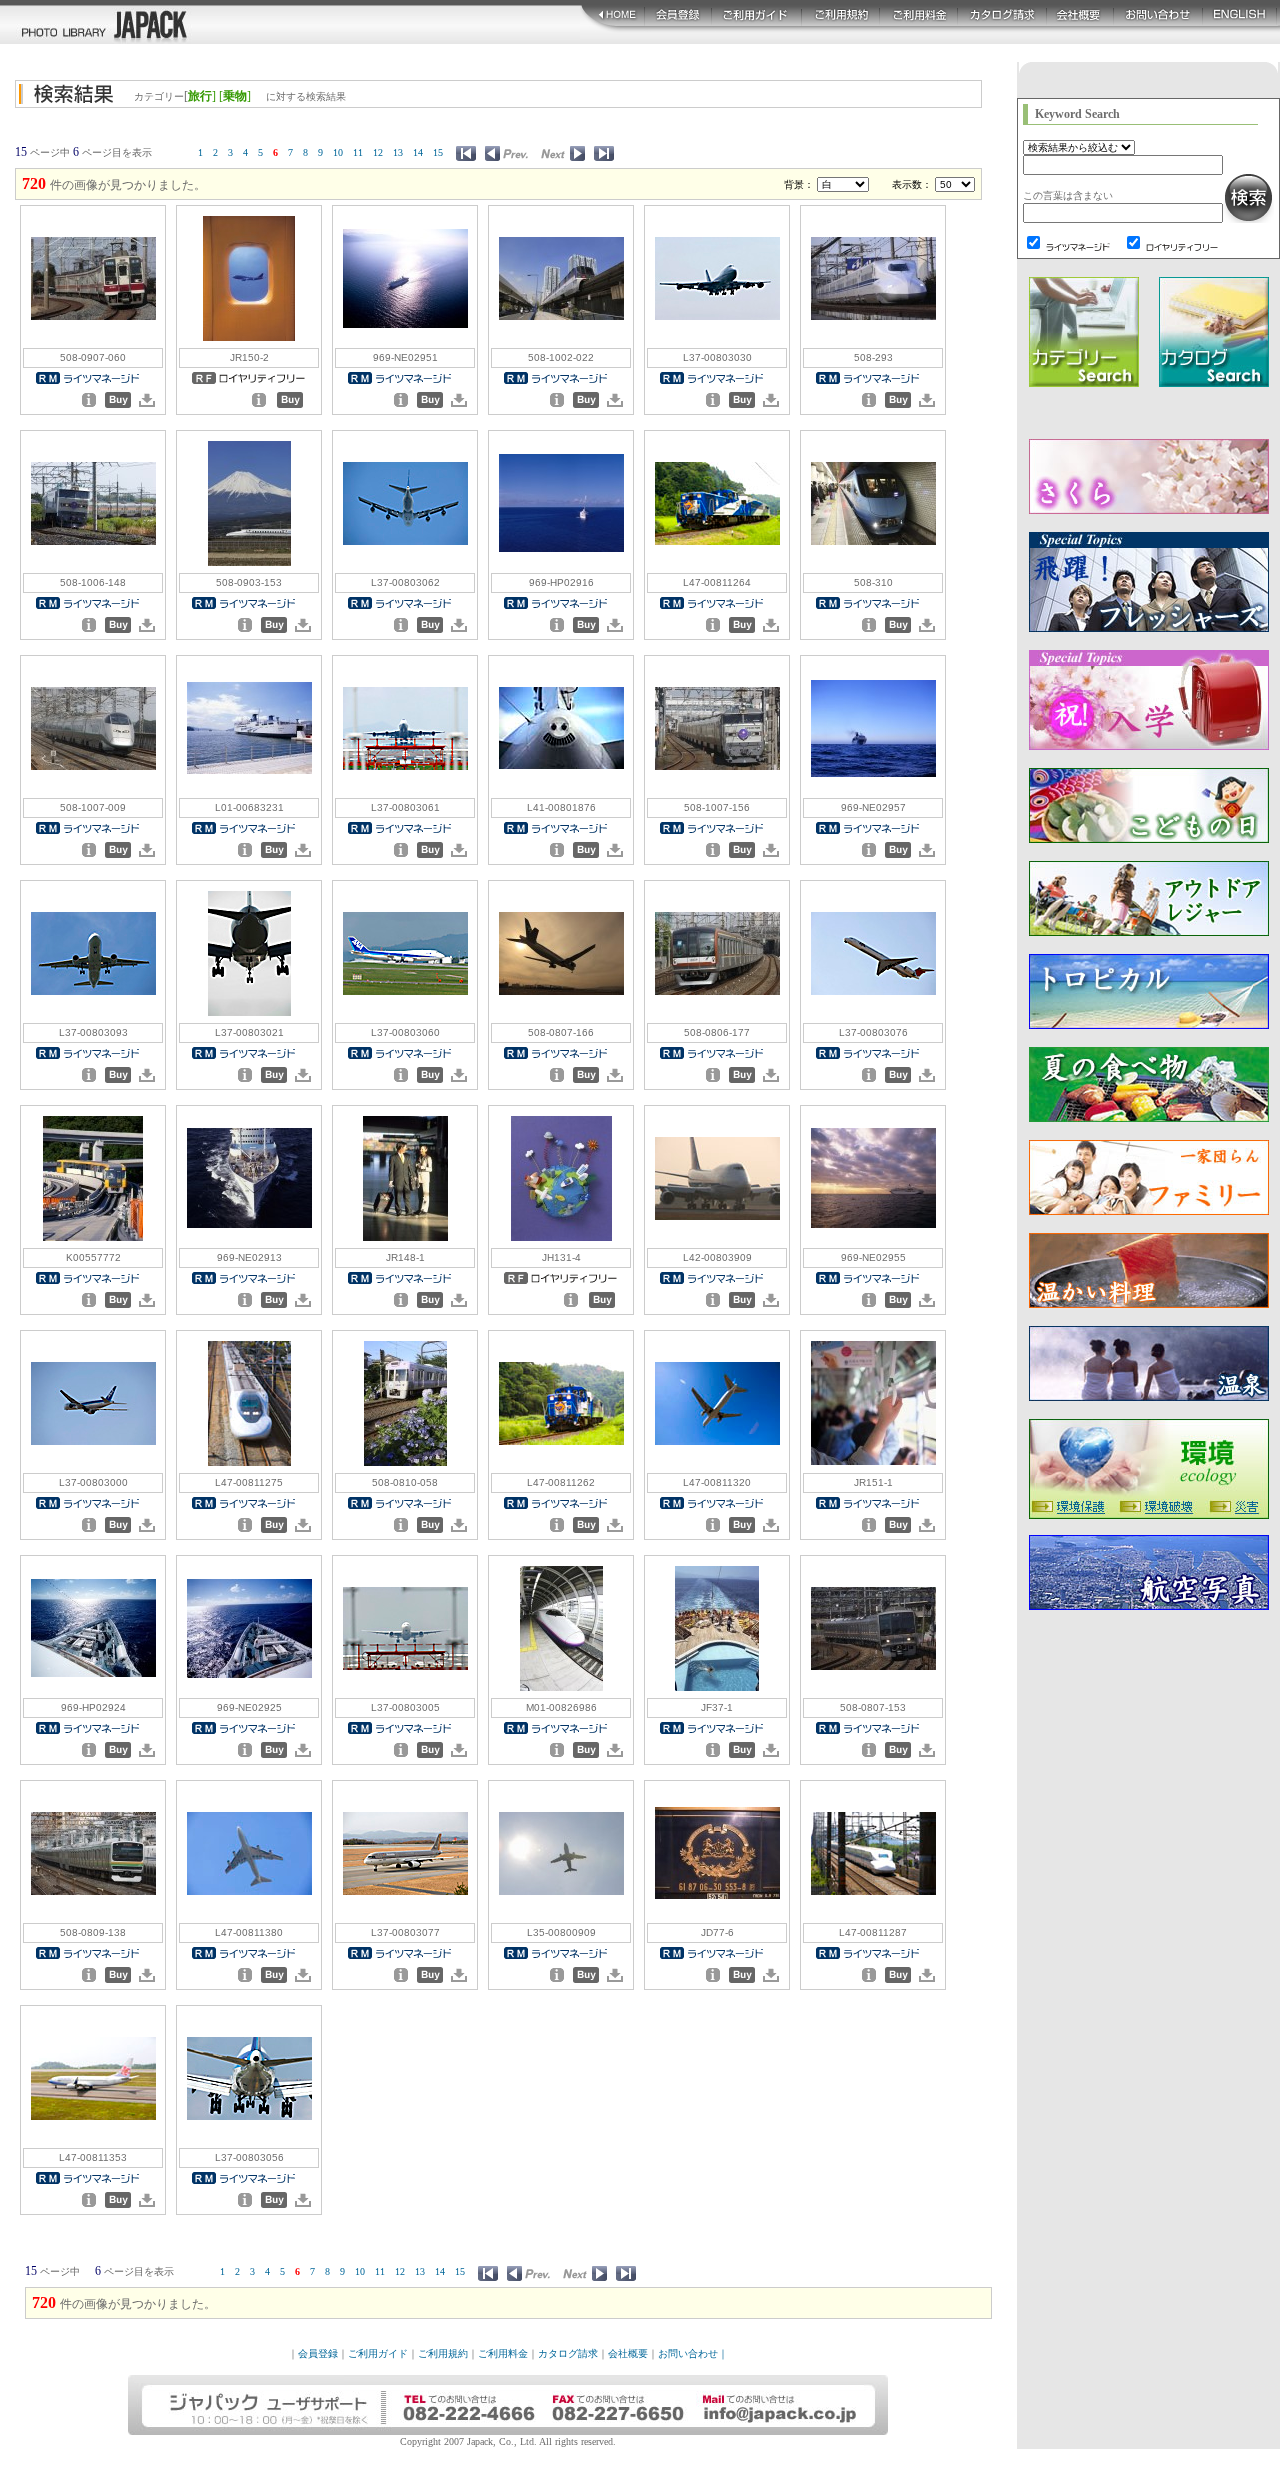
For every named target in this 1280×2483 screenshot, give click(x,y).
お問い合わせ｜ (693, 2353)
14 (418, 152)
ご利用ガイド (378, 2353)
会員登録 (318, 2353)
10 (338, 152)
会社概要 (628, 2353)
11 (358, 152)
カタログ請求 (568, 2353)
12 (378, 152)
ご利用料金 (503, 2353)
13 (398, 152)
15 (438, 152)
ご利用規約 (443, 2353)
